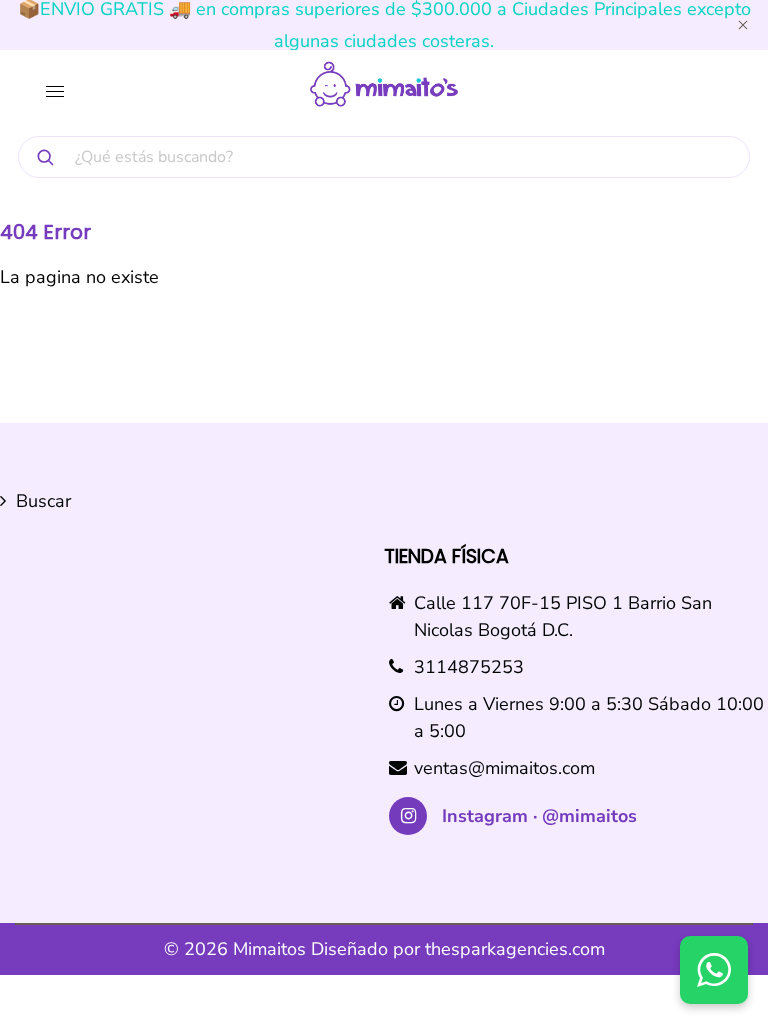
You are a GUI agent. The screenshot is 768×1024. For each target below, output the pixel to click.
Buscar (43, 501)
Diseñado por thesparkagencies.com (458, 949)
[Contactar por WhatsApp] (714, 970)
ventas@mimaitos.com (504, 768)
